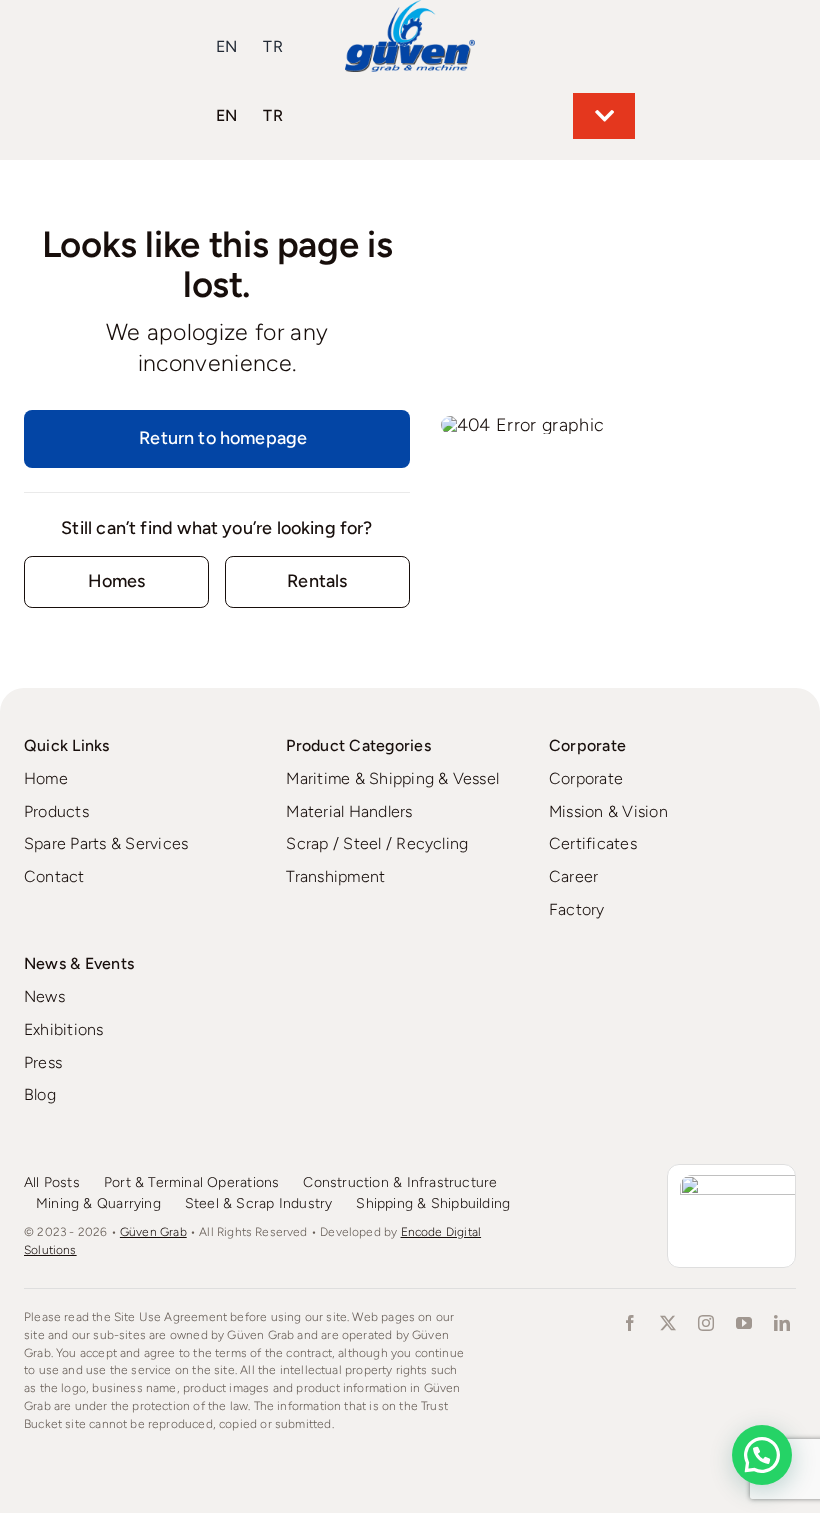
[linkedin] (782, 1323)
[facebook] (630, 1323)
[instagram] (706, 1323)
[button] (762, 1455)
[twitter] (668, 1323)
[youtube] (744, 1323)
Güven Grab (153, 1232)
